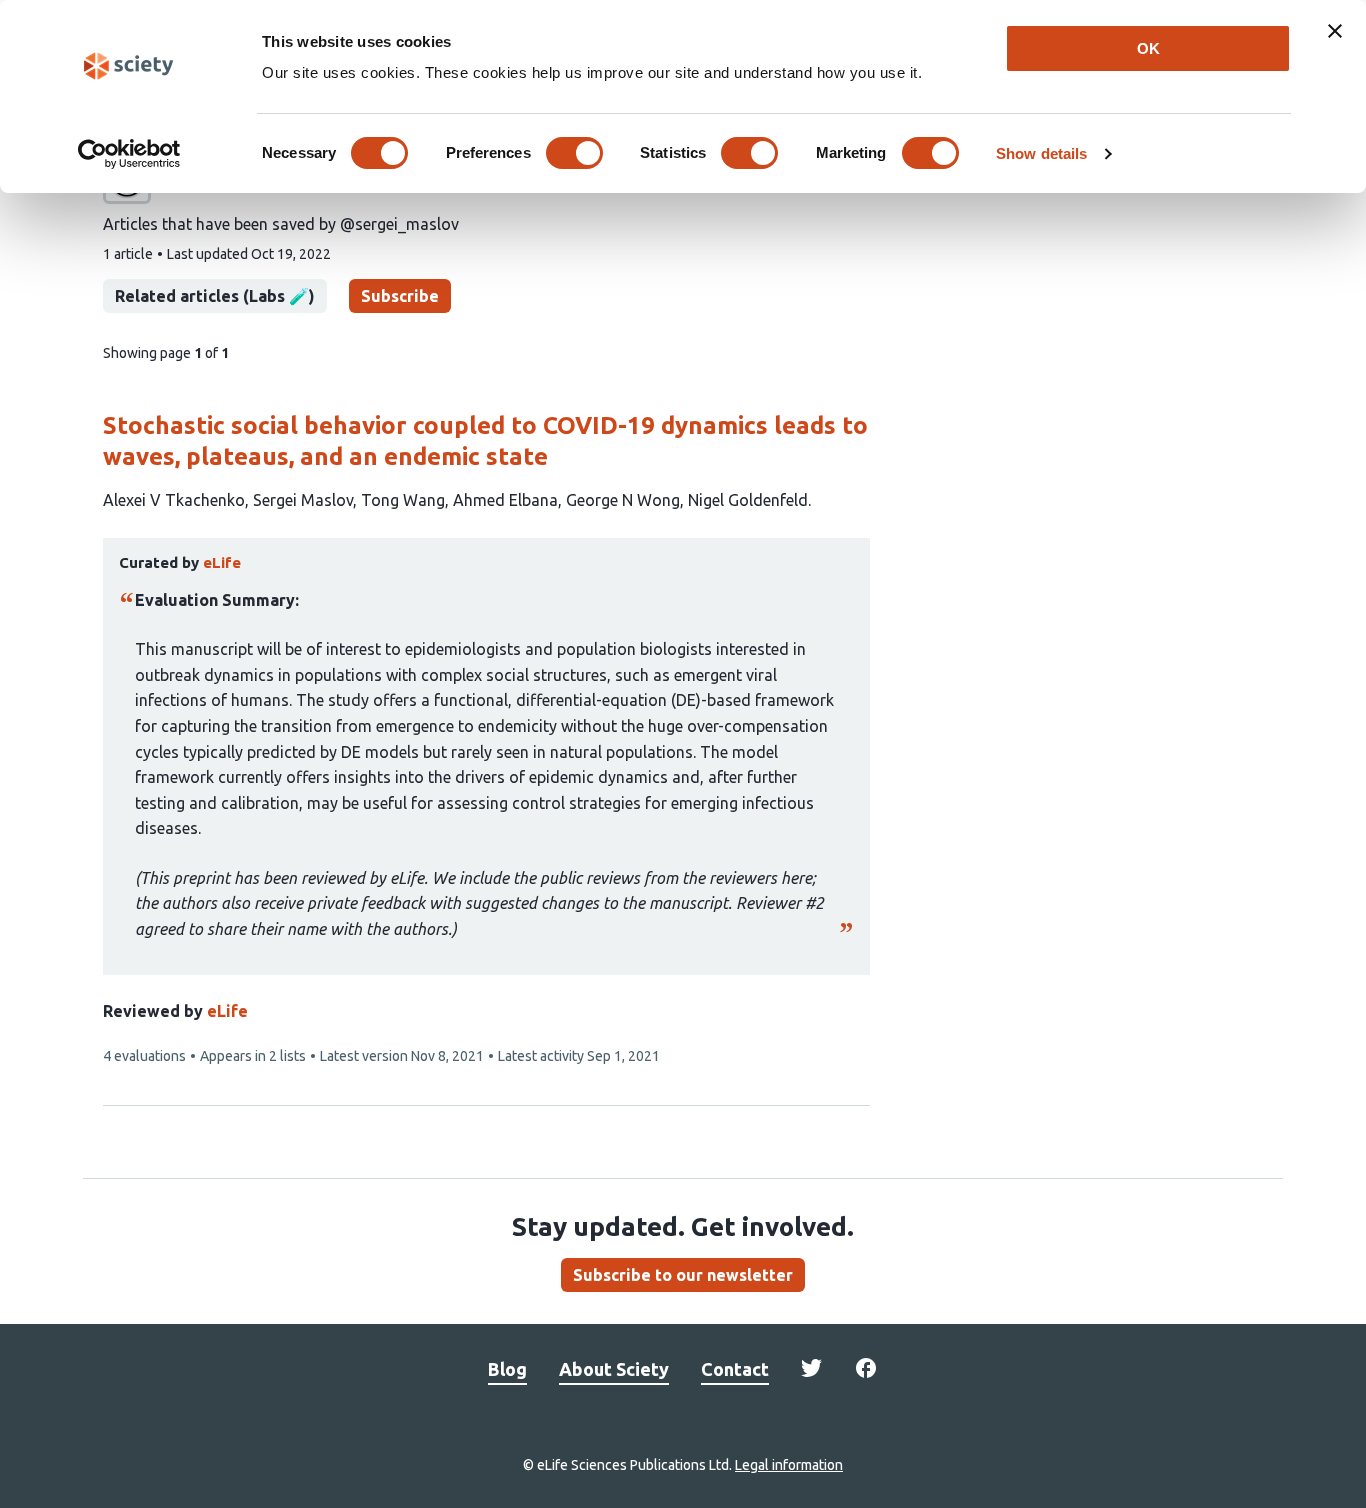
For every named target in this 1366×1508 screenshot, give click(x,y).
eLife (227, 1011)
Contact (735, 1369)
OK (1148, 48)
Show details (1041, 153)
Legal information (789, 1465)
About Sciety (614, 1369)
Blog (507, 1369)
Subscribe (400, 296)
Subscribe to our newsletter (683, 1275)
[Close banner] (1335, 31)
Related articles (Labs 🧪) (215, 296)
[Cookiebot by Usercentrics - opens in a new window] (129, 154)
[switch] (574, 153)
